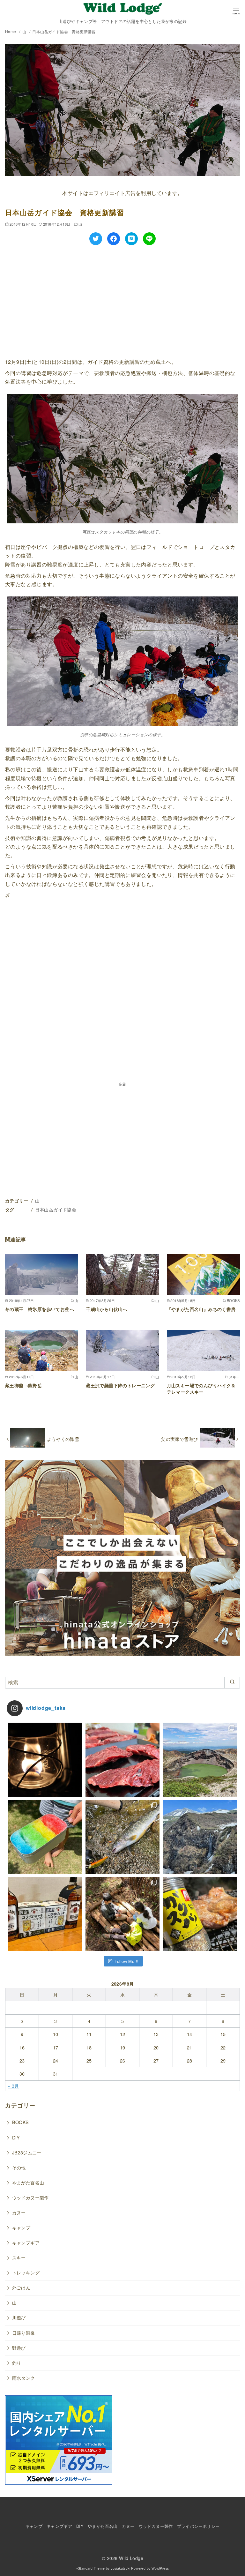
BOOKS (21, 2122)
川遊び (19, 2317)
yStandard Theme (91, 2568)
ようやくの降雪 (63, 1439)
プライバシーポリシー (198, 2526)
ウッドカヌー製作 (30, 2197)
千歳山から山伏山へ (107, 1309)
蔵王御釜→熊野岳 (23, 1385)
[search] (232, 1682)
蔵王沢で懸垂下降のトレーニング (120, 1385)
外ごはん (21, 2287)
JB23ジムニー (27, 2152)
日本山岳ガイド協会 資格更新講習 (64, 31)
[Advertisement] (122, 300)
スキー (19, 2257)
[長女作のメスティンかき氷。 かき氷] (45, 1837)
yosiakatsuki (120, 2568)
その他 (19, 2167)
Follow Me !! (127, 1961)
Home (11, 31)
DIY (16, 2137)
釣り (17, 2363)
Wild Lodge (131, 2558)
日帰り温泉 (24, 2333)
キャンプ (21, 2227)
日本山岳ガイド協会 (56, 1209)
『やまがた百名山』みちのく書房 (201, 1309)
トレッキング (26, 2272)
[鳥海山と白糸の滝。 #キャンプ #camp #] (200, 1837)
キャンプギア (26, 2242)
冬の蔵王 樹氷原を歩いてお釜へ (40, 1309)
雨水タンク (24, 2378)
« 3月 (13, 2086)
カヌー (19, 2212)
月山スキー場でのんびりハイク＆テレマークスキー (201, 1389)
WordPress (160, 2568)
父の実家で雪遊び (179, 1439)
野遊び (19, 2348)
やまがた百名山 (28, 2182)
